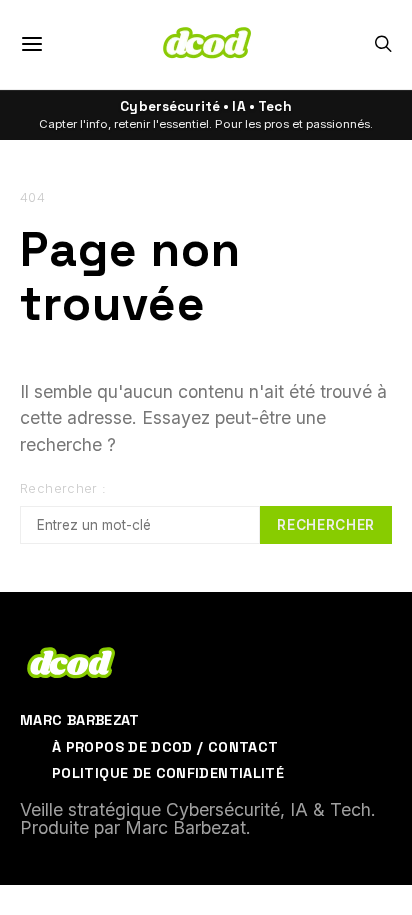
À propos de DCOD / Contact (165, 747)
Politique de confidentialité (168, 773)
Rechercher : (63, 488)
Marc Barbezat (80, 720)
